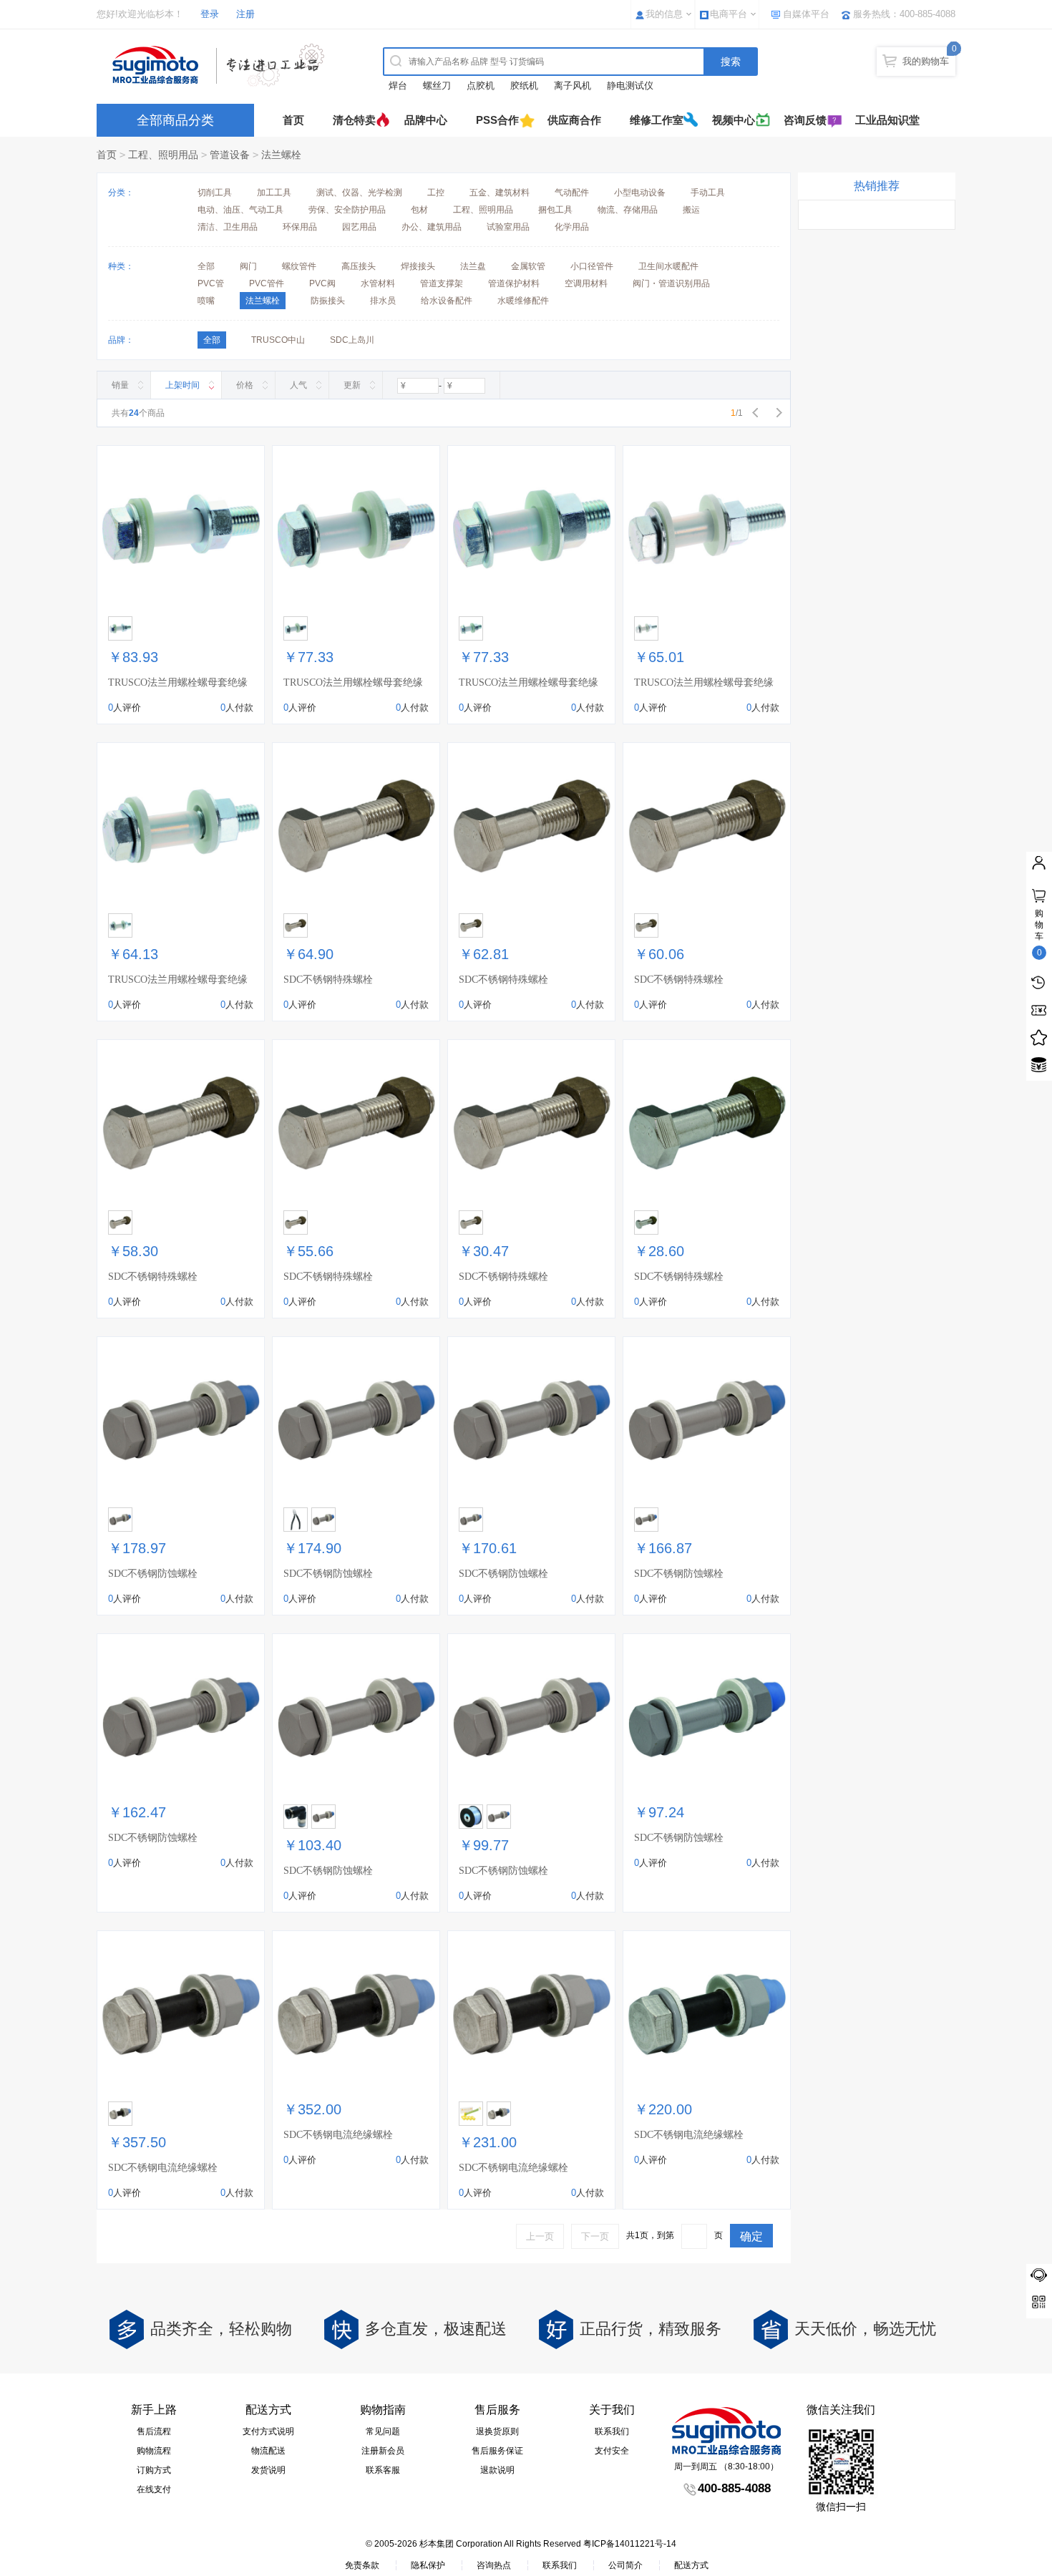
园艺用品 (359, 227)
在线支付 (154, 2489)
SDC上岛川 (352, 340)
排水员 (383, 301)
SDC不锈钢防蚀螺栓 (153, 1574)
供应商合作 (574, 120)
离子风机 (573, 86)
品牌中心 (426, 120)
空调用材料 (586, 283)
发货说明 (268, 2470)
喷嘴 (206, 301)
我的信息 (664, 14)
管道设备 (230, 155)
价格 (245, 385)
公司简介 (625, 2565)
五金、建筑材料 (500, 193)
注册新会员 (383, 2451)
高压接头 (359, 266)
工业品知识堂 (887, 120)
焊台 (398, 86)
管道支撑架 (442, 283)
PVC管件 (267, 283)
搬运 (691, 210)
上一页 (540, 2236)
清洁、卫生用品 (228, 227)
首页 (293, 120)
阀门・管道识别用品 (671, 283)
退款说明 (497, 2470)
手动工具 (708, 193)
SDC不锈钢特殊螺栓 (328, 980)
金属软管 (528, 266)
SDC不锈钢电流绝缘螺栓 (163, 2168)
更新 (352, 385)
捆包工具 (555, 210)
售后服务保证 (497, 2451)
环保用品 (300, 227)
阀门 (248, 266)
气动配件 (572, 193)
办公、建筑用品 (432, 227)
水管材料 (378, 283)
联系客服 (383, 2470)
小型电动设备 (640, 193)
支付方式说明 (268, 2431)
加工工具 (274, 193)
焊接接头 (418, 266)
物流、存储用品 (628, 210)
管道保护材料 (514, 283)
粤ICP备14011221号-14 (630, 2544)
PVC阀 (322, 283)
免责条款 (362, 2565)
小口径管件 (592, 266)
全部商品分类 (175, 120)
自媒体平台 (806, 14)
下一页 (595, 2236)
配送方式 (691, 2565)
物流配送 (268, 2451)
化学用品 (572, 227)
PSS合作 (497, 120)
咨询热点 (494, 2565)
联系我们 (612, 2431)
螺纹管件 (299, 266)
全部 (206, 266)
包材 (419, 210)
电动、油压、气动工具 (240, 210)
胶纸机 (524, 86)
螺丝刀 (437, 86)
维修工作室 (657, 120)
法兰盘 (473, 266)
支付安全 (612, 2451)
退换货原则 (497, 2431)
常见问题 (383, 2431)
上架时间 (182, 385)
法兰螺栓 (281, 155)
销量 (120, 385)
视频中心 (734, 120)
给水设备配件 (447, 301)
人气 (298, 385)
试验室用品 (508, 227)
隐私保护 (428, 2565)
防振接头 (328, 301)
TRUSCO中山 (278, 340)
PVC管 (211, 283)
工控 (436, 193)
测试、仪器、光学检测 (359, 193)
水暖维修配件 (523, 301)
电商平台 (729, 14)
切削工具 (215, 193)
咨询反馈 (805, 120)
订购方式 (154, 2470)
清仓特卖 (354, 120)
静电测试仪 (630, 86)
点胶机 (481, 86)
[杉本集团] (222, 65)
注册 (245, 14)
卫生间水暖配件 (668, 266)
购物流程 (154, 2451)
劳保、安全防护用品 (347, 210)
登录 (210, 14)
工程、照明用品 (163, 155)
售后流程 (154, 2431)
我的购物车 (926, 61)
